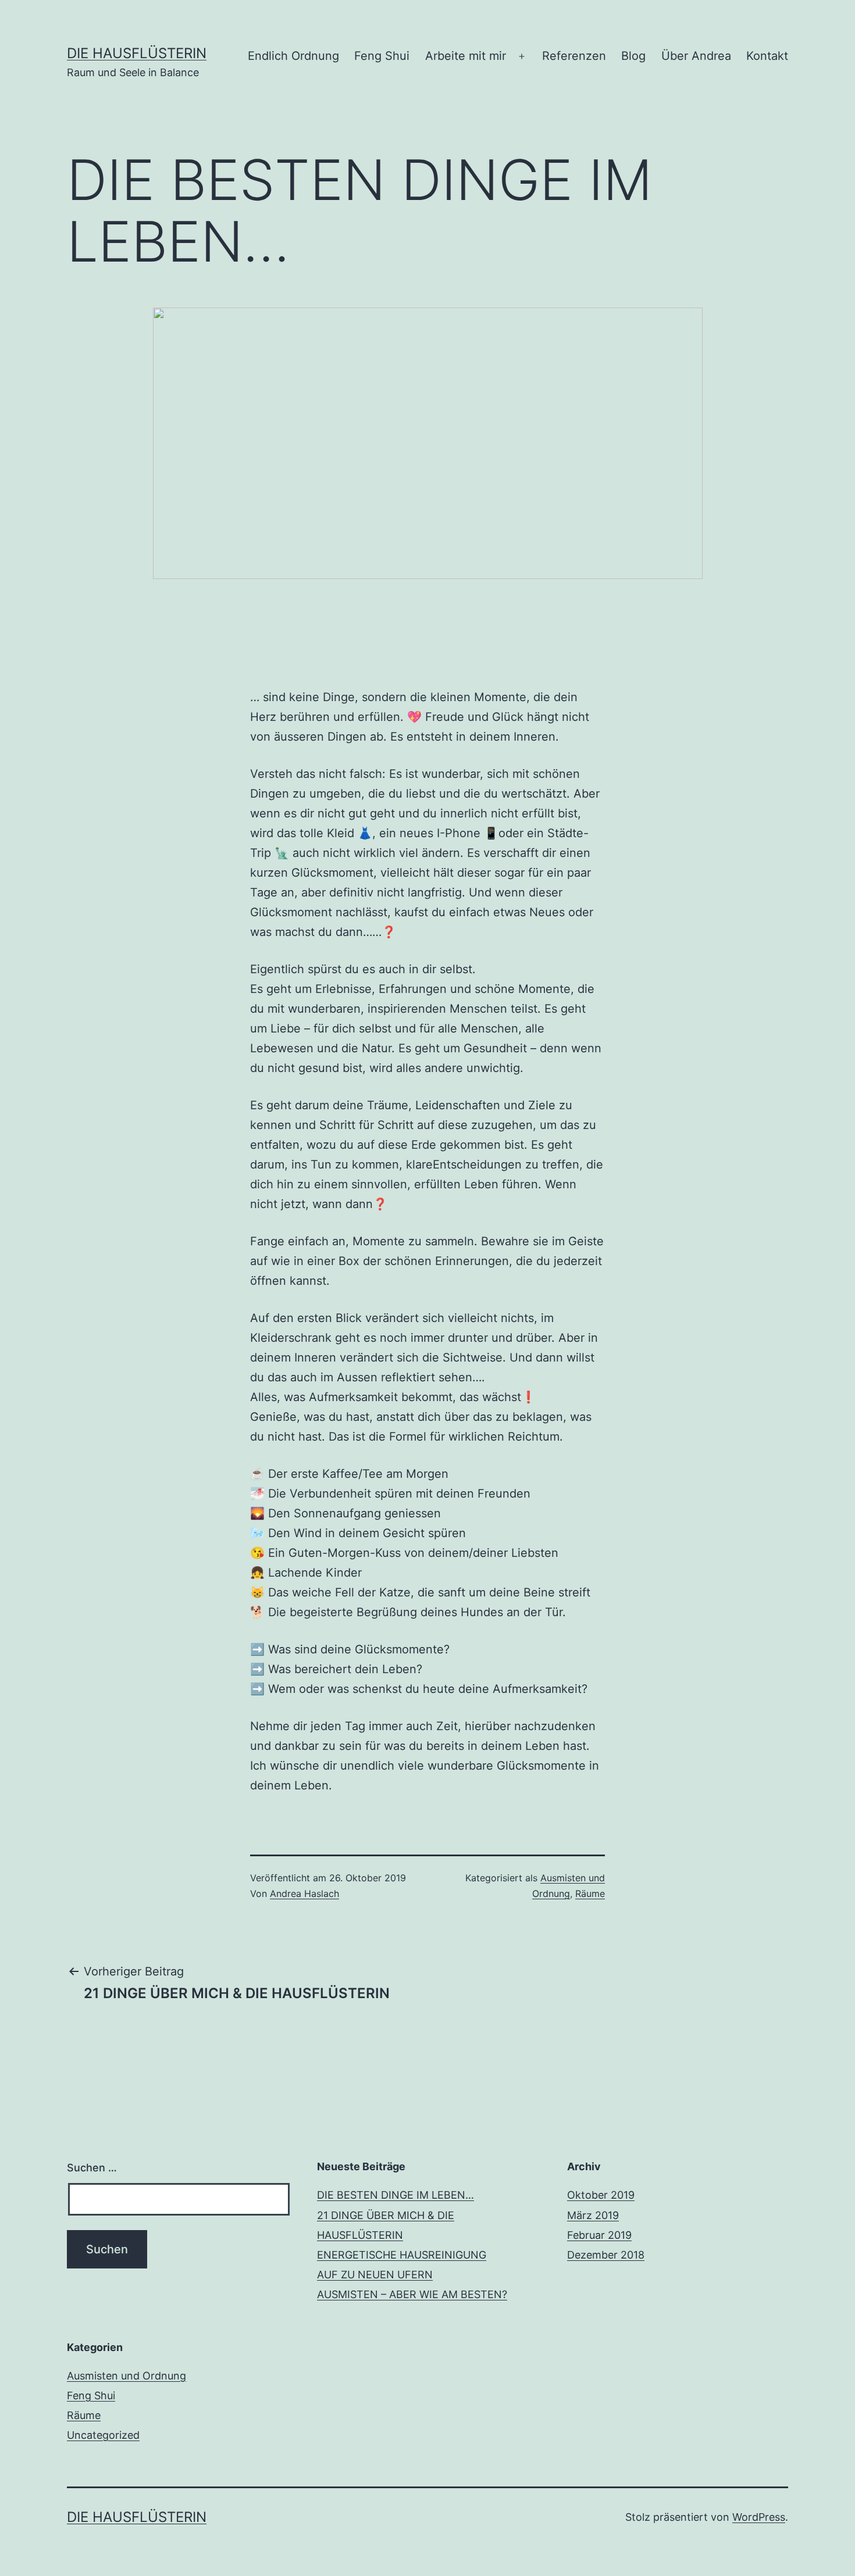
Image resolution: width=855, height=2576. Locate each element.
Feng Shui (382, 56)
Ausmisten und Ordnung (127, 2376)
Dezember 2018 (606, 2255)
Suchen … (92, 2168)
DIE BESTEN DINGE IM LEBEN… (396, 2195)
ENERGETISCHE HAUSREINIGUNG (402, 2255)
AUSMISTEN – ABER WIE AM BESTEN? (412, 2294)
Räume (590, 1893)
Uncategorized (103, 2435)
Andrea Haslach (304, 1893)
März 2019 (593, 2215)
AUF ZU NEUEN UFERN (375, 2275)
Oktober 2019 (601, 2195)
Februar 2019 (599, 2235)
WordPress (759, 2517)
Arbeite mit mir (466, 56)
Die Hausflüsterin (137, 53)
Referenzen (574, 56)
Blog (633, 56)
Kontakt (767, 56)
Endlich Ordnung (293, 56)
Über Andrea (696, 56)
